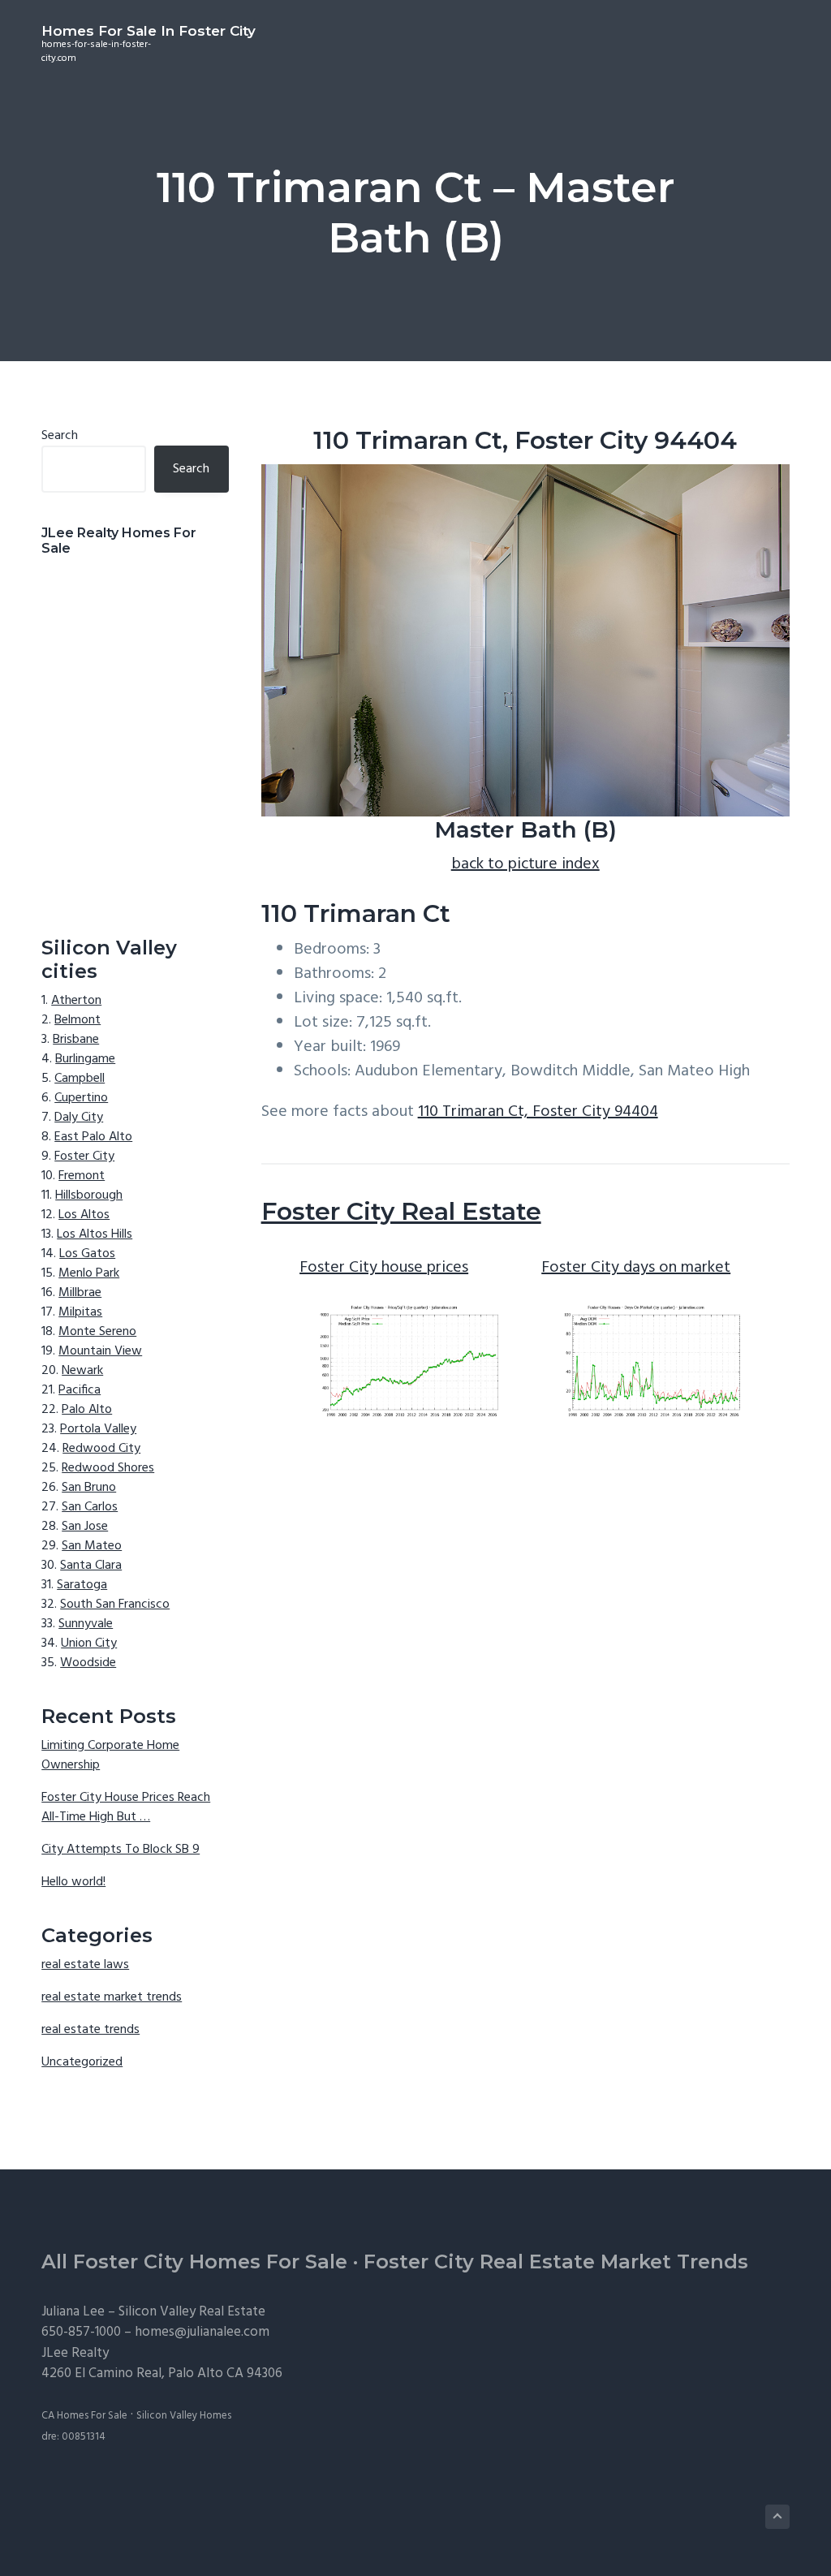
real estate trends (90, 2030)
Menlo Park (89, 1273)
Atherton (76, 1001)
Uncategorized (82, 2062)
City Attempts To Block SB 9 (121, 1850)
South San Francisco (115, 1605)
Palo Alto (87, 1410)
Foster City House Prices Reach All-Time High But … (126, 1807)
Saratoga (82, 1585)
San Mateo (92, 1546)
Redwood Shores (108, 1468)
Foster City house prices (384, 1268)
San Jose (85, 1527)
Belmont (78, 1020)
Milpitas (80, 1312)
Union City (89, 1643)
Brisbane (76, 1040)
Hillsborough (89, 1195)
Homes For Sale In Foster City (149, 31)
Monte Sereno (97, 1332)
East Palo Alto (93, 1137)
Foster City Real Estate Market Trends (556, 2262)
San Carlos (90, 1507)
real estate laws (85, 1965)
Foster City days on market (636, 1268)
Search (60, 436)
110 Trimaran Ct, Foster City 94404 (538, 1112)
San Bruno (89, 1488)
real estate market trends (112, 1997)
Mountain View (100, 1351)
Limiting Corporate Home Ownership (110, 1755)
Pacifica (80, 1390)
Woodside (88, 1663)
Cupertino (81, 1098)
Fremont (82, 1176)
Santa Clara (91, 1566)
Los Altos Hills (95, 1234)
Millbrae (80, 1293)
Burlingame (85, 1059)
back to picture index (525, 864)
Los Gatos (87, 1254)
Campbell (80, 1079)
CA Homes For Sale (84, 2416)
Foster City (84, 1157)
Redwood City (101, 1449)
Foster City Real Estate (401, 1211)
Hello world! (73, 1882)
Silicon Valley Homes (184, 2416)
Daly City (79, 1118)
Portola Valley (98, 1429)
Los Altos (84, 1215)
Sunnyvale (86, 1624)
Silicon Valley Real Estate (192, 2312)
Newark (82, 1371)
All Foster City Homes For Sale (194, 2262)
